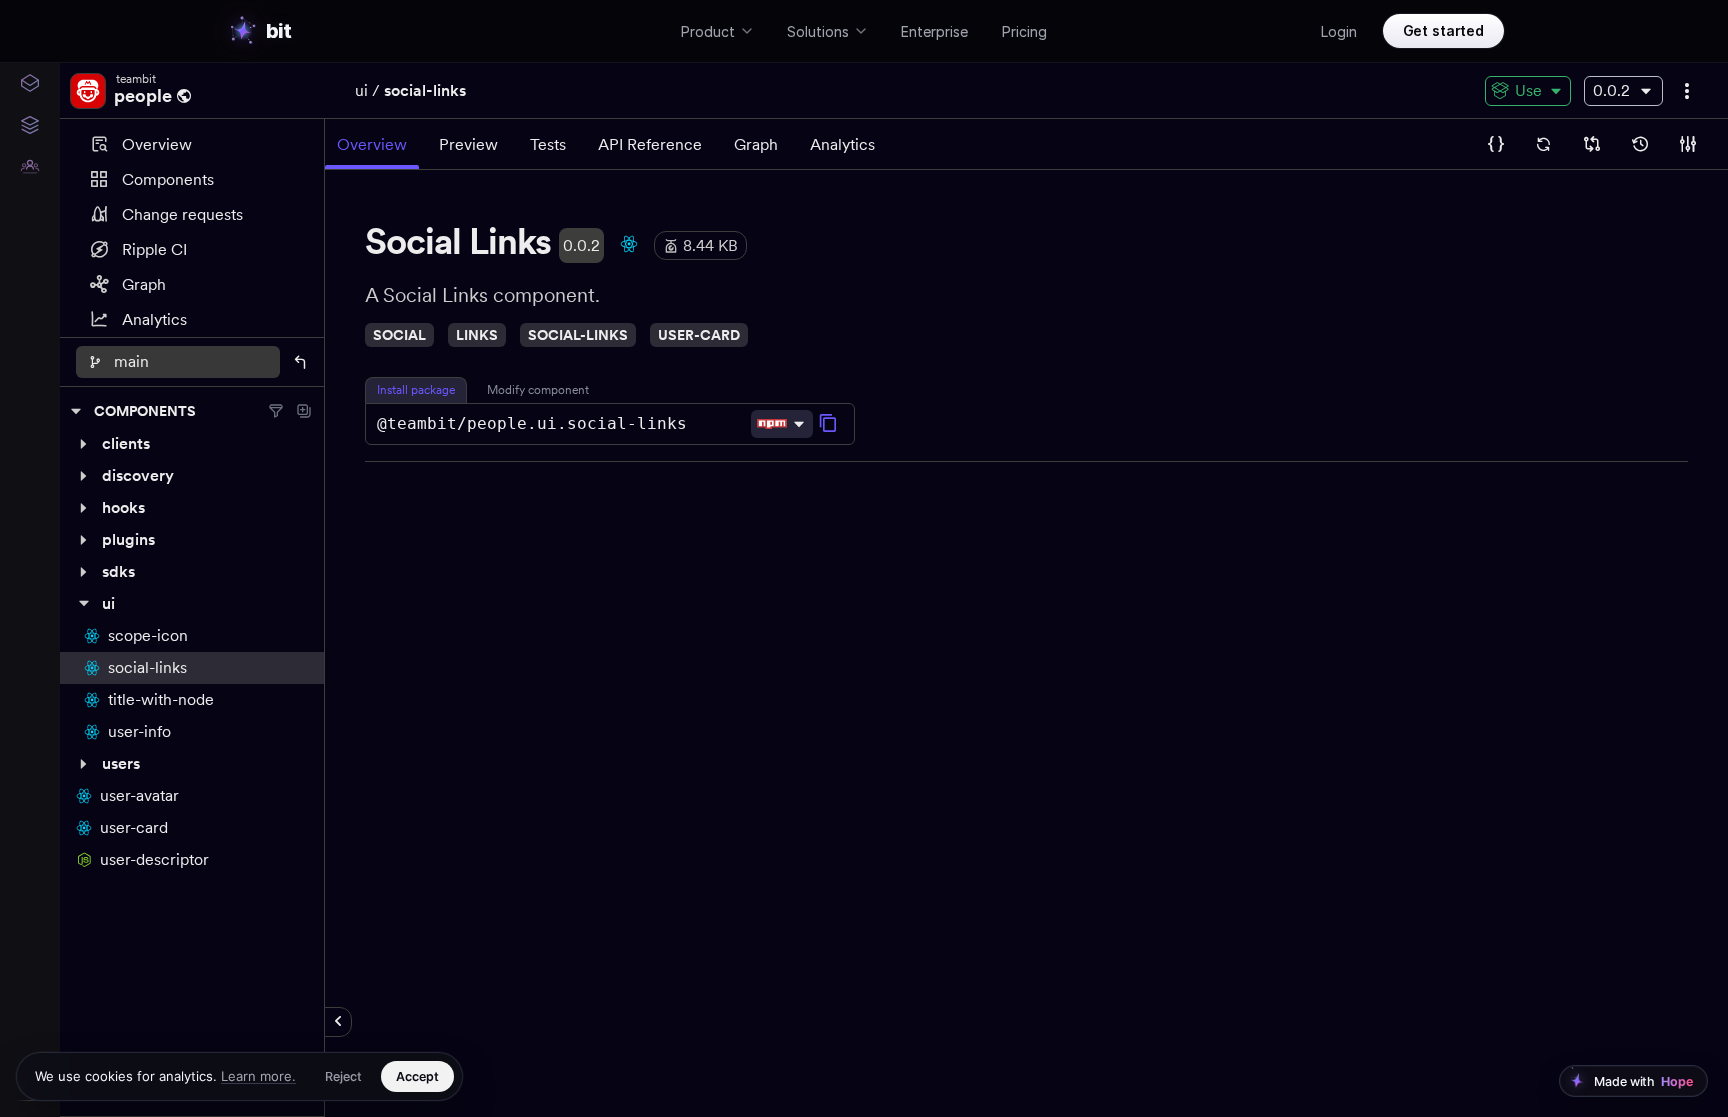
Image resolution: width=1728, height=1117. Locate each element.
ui (361, 90)
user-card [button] (699, 335)
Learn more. (258, 1076)
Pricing (1024, 31)
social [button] (399, 335)
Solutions (818, 31)
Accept (417, 1076)
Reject (343, 1076)
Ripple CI (154, 249)
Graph (144, 284)
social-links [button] (578, 335)
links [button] (477, 335)
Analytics (154, 319)
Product (708, 31)
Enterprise (934, 31)
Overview (157, 144)
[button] (192, 444)
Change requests (182, 214)
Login (1339, 31)
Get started (1443, 30)
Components (168, 179)
